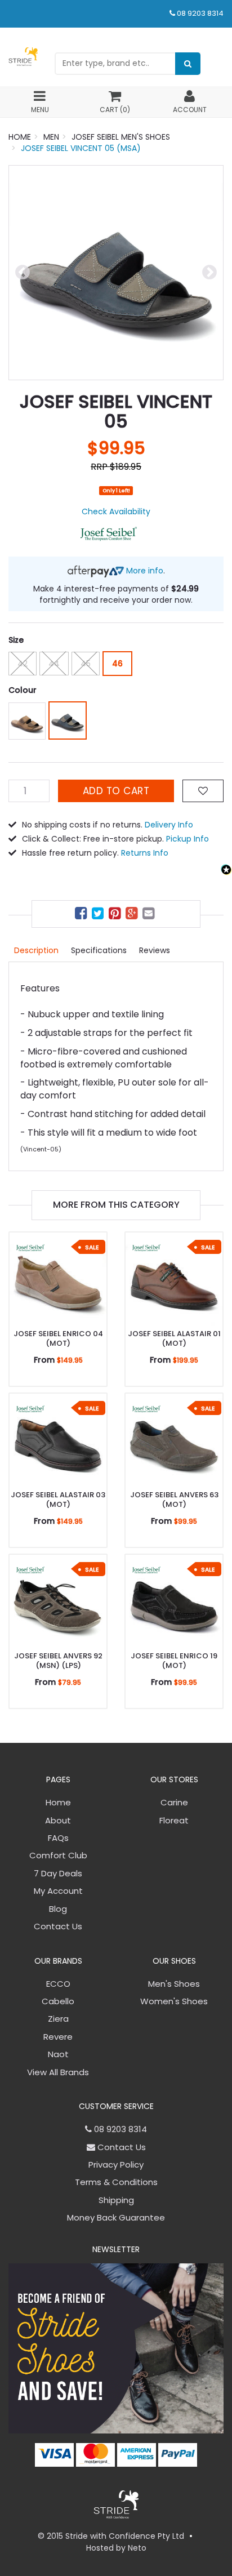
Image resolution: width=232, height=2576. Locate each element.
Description (36, 950)
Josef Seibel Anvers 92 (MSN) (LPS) (58, 1661)
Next (209, 273)
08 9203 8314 (200, 13)
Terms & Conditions (116, 2182)
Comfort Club (58, 1855)
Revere (58, 2037)
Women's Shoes (174, 2001)
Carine (174, 1802)
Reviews (155, 950)
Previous (23, 273)
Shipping (116, 2200)
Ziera (58, 2019)
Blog (58, 1909)
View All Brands (58, 2072)
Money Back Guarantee (116, 2217)
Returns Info (145, 853)
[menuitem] (82, 915)
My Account (58, 1891)
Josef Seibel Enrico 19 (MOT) (174, 1661)
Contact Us (58, 1926)
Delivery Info (169, 825)
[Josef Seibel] (109, 533)
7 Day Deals (58, 1873)
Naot (58, 2054)
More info (144, 571)
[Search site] (188, 64)
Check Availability (116, 511)
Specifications (99, 950)
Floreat (174, 1820)
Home (58, 1802)
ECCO (58, 1984)
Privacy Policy (116, 2165)
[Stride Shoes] (23, 56)
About (58, 1820)
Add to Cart (116, 791)
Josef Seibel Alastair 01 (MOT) (174, 1338)
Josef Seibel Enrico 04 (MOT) (58, 1338)
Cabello (58, 2001)
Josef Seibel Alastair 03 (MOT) (58, 1500)
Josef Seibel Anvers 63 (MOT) (174, 1500)
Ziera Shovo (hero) (65, 2532)
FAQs (58, 1838)
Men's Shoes (174, 1984)
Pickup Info (188, 839)
